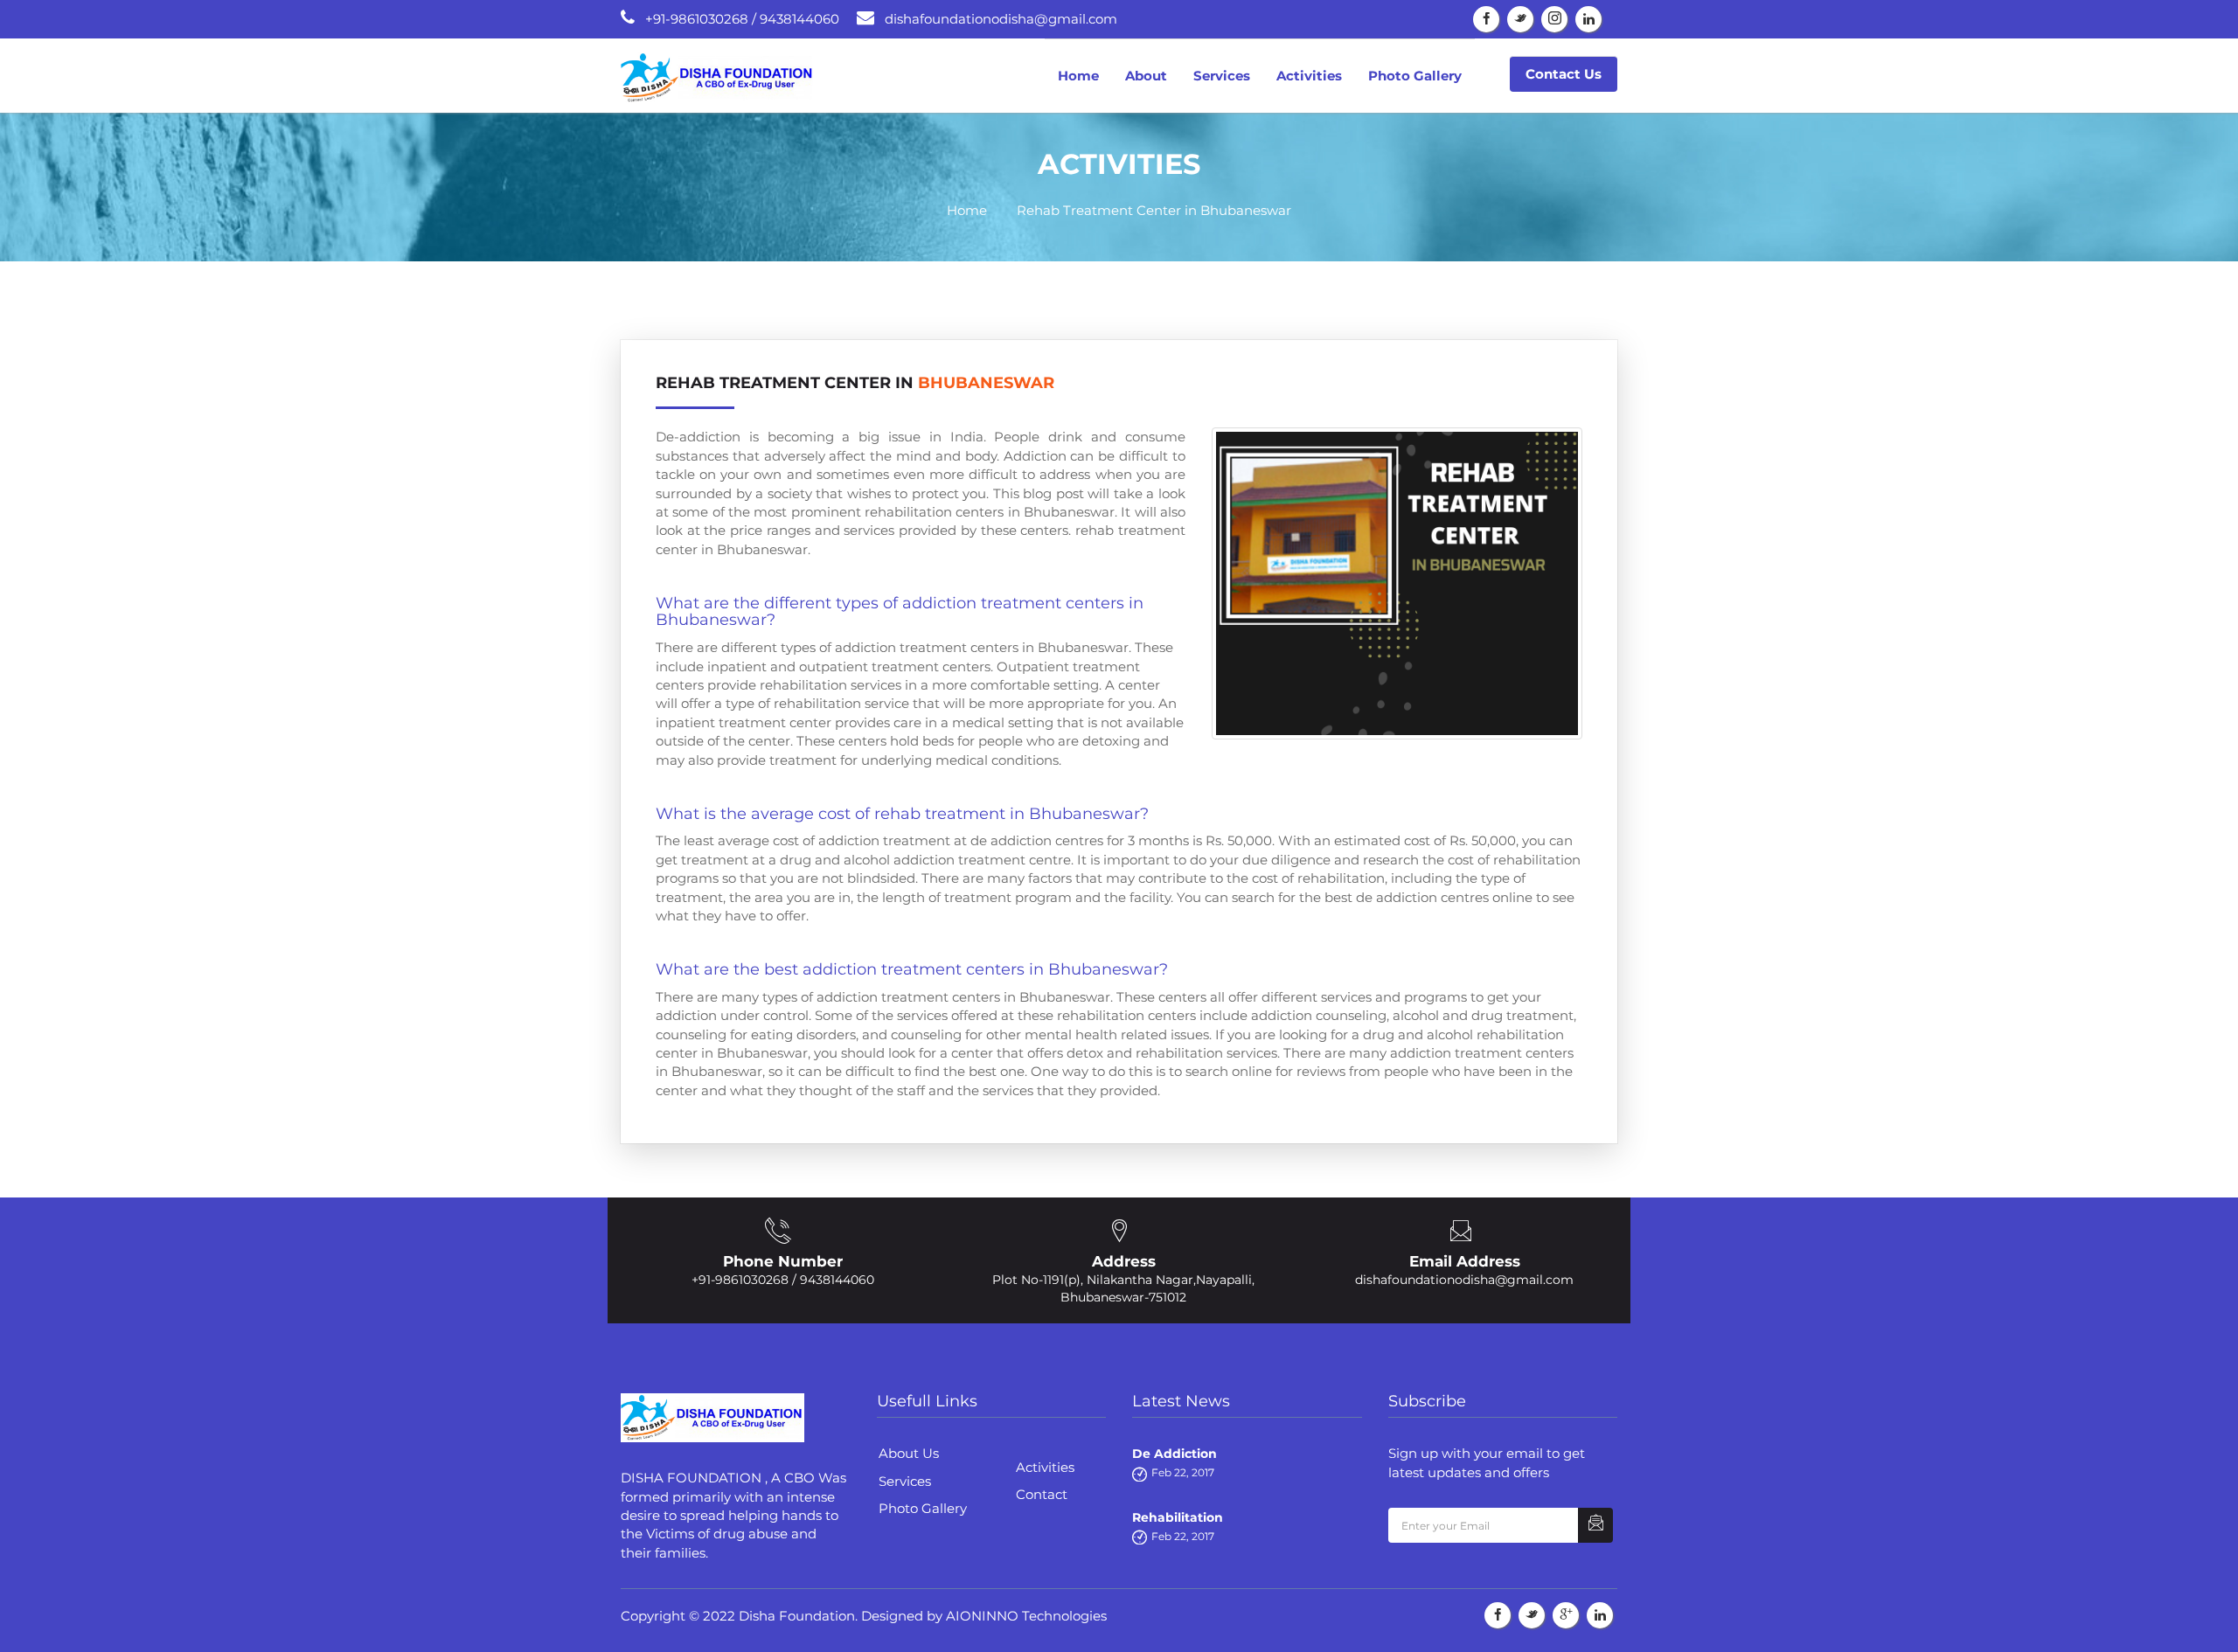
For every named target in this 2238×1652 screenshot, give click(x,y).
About (1146, 76)
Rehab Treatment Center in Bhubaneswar (1154, 210)
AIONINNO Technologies (1026, 1616)
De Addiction (1175, 1454)
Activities (1309, 76)
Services (1222, 76)
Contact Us (1564, 74)
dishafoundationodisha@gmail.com (1464, 1280)
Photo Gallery (1415, 76)
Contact (1042, 1494)
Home (1078, 76)
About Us (909, 1453)
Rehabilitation (1178, 1517)
